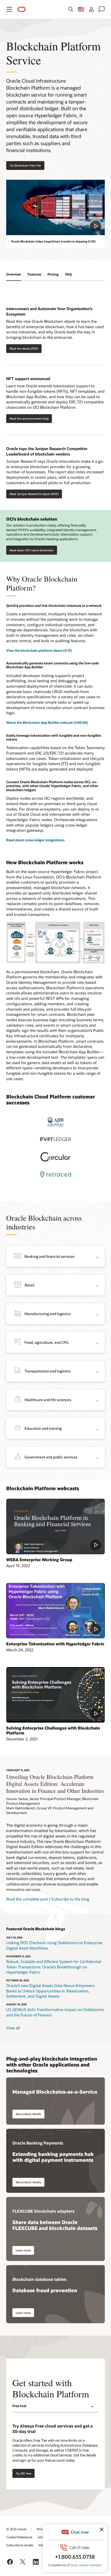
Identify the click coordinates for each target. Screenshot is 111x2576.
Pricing (53, 274)
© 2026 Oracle (16, 2529)
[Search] (71, 9)
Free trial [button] (19, 2406)
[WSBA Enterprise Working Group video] (55, 1526)
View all (13, 2028)
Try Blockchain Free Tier (25, 165)
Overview (14, 274)
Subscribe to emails (20, 2545)
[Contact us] (102, 9)
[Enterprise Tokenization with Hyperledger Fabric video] (55, 1611)
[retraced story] (55, 1174)
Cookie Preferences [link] (19, 2537)
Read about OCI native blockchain (32, 550)
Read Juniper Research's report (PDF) (34, 494)
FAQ (69, 274)
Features (34, 274)
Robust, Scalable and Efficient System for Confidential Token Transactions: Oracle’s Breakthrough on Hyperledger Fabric (54, 1967)
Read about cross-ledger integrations (35, 840)
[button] (9, 9)
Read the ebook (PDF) (24, 348)
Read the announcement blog (29, 418)
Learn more (23, 2250)
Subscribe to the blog (70, 1899)
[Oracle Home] (22, 9)
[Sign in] (91, 9)
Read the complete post (27, 1899)
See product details (28, 2114)
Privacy (42, 2529)
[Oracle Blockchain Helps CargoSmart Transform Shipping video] (55, 207)
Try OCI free (23, 2473)
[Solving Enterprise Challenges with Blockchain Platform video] (55, 1695)
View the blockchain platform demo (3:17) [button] (39, 650)
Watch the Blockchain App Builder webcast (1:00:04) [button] (47, 722)
